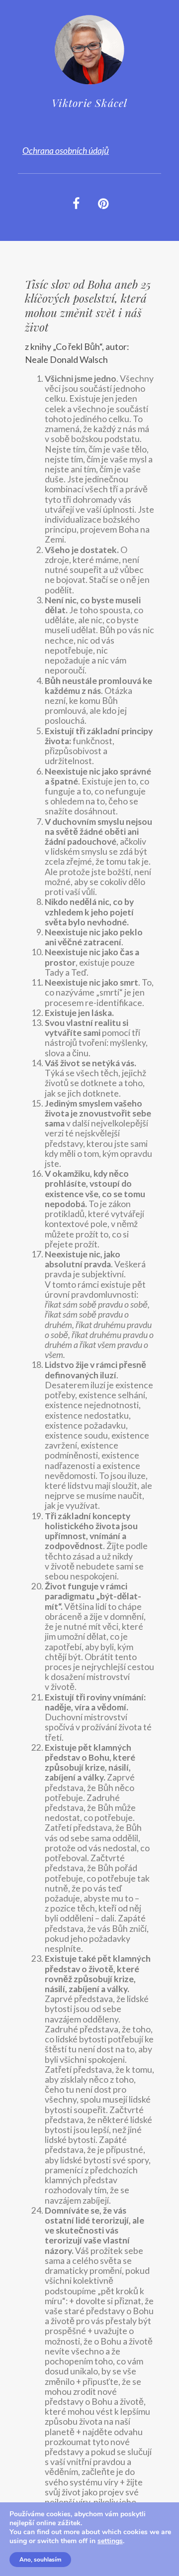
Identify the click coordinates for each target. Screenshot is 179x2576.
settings (110, 2541)
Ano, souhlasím (40, 2560)
